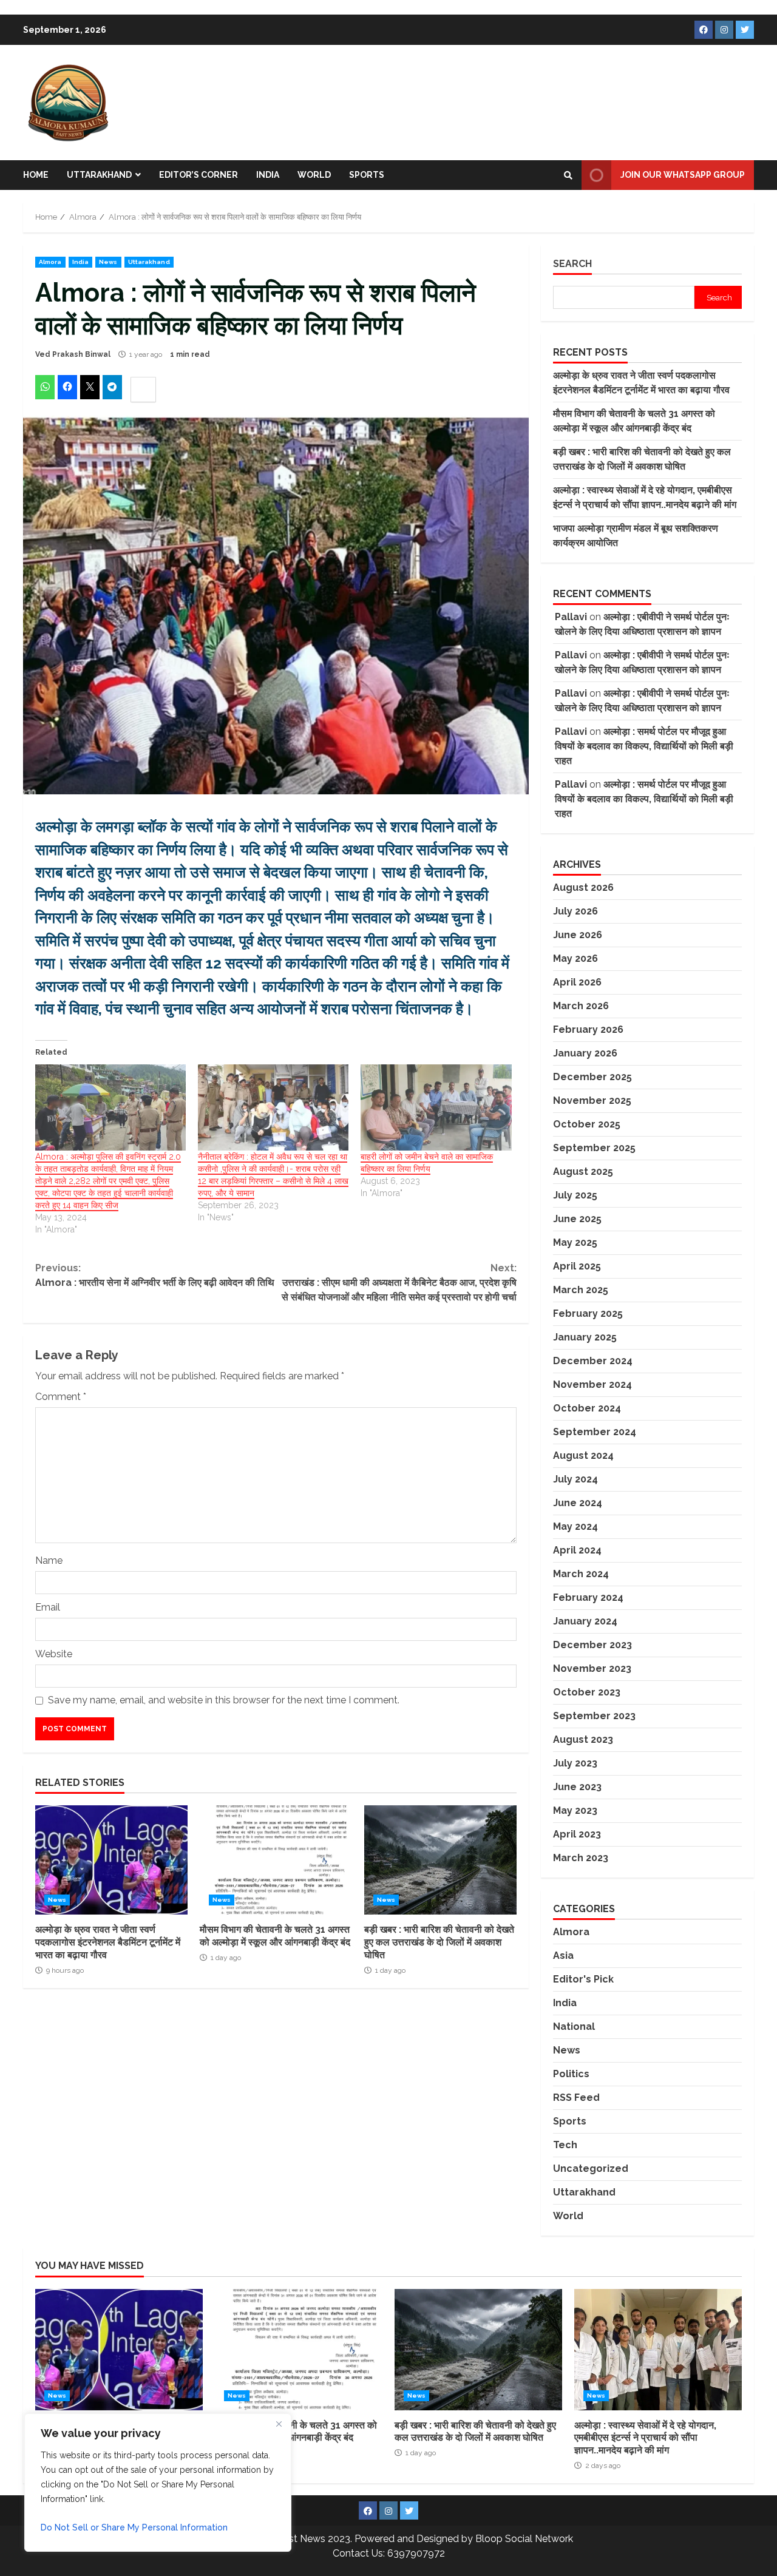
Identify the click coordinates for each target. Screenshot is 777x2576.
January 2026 (585, 1053)
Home (36, 175)
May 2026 (575, 958)
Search (572, 264)
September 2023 (594, 1716)
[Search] (568, 175)
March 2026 (581, 1006)
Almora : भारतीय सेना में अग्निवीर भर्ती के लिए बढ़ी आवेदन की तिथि (155, 1275)
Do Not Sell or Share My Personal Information (134, 2527)
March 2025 (581, 1290)
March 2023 (581, 1858)
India (268, 175)
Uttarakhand (99, 175)
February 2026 (588, 1029)
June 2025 (577, 1219)
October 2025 (587, 1124)
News (108, 262)
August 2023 (583, 1739)
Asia (563, 1956)
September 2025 (594, 1148)
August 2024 (583, 1455)
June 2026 (578, 935)
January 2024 (585, 1621)
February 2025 (588, 1313)
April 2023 (577, 1834)
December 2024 (593, 1361)
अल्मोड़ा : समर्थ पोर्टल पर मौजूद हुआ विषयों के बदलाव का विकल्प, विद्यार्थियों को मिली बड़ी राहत (644, 746)
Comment (61, 1397)
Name (49, 1560)
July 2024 (575, 1479)
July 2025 (575, 1195)
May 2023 (575, 1810)
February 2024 (588, 1597)
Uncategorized (591, 2169)
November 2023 (592, 1668)
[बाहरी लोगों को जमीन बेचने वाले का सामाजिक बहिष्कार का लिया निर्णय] (436, 1107)
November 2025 (592, 1100)
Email (48, 1607)
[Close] (279, 2424)
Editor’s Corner (198, 175)
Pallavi (571, 617)
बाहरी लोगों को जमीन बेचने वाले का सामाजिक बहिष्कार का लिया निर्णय (427, 1163)
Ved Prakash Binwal (73, 354)
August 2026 (583, 887)
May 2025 (575, 1242)
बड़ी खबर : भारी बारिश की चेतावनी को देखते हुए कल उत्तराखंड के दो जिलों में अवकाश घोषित (440, 1860)
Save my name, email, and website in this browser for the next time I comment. (224, 1700)
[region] (158, 2483)
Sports (367, 175)
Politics (571, 2074)
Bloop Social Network (524, 2539)
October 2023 (587, 1692)
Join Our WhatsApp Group (683, 175)
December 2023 (592, 1645)
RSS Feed (576, 2098)
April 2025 (577, 1266)
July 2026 (575, 911)
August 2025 (583, 1171)
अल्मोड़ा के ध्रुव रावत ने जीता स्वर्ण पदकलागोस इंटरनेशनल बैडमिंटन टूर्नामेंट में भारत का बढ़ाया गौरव (111, 1860)
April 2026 (577, 982)
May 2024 (575, 1526)
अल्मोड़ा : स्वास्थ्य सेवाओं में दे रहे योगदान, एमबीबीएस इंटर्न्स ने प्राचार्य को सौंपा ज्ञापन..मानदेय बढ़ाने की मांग (658, 2350)
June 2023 (577, 1787)
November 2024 (592, 1384)
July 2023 (575, 1763)
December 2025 (592, 1077)
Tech (565, 2145)
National (574, 2027)
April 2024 (577, 1550)
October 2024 (587, 1408)
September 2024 (595, 1432)
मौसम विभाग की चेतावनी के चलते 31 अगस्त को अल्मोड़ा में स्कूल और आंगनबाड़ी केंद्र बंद (276, 1860)
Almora (50, 262)
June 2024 (578, 1503)
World (314, 175)
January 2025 (585, 1337)
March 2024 (581, 1574)
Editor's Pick (583, 1979)
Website (54, 1654)
